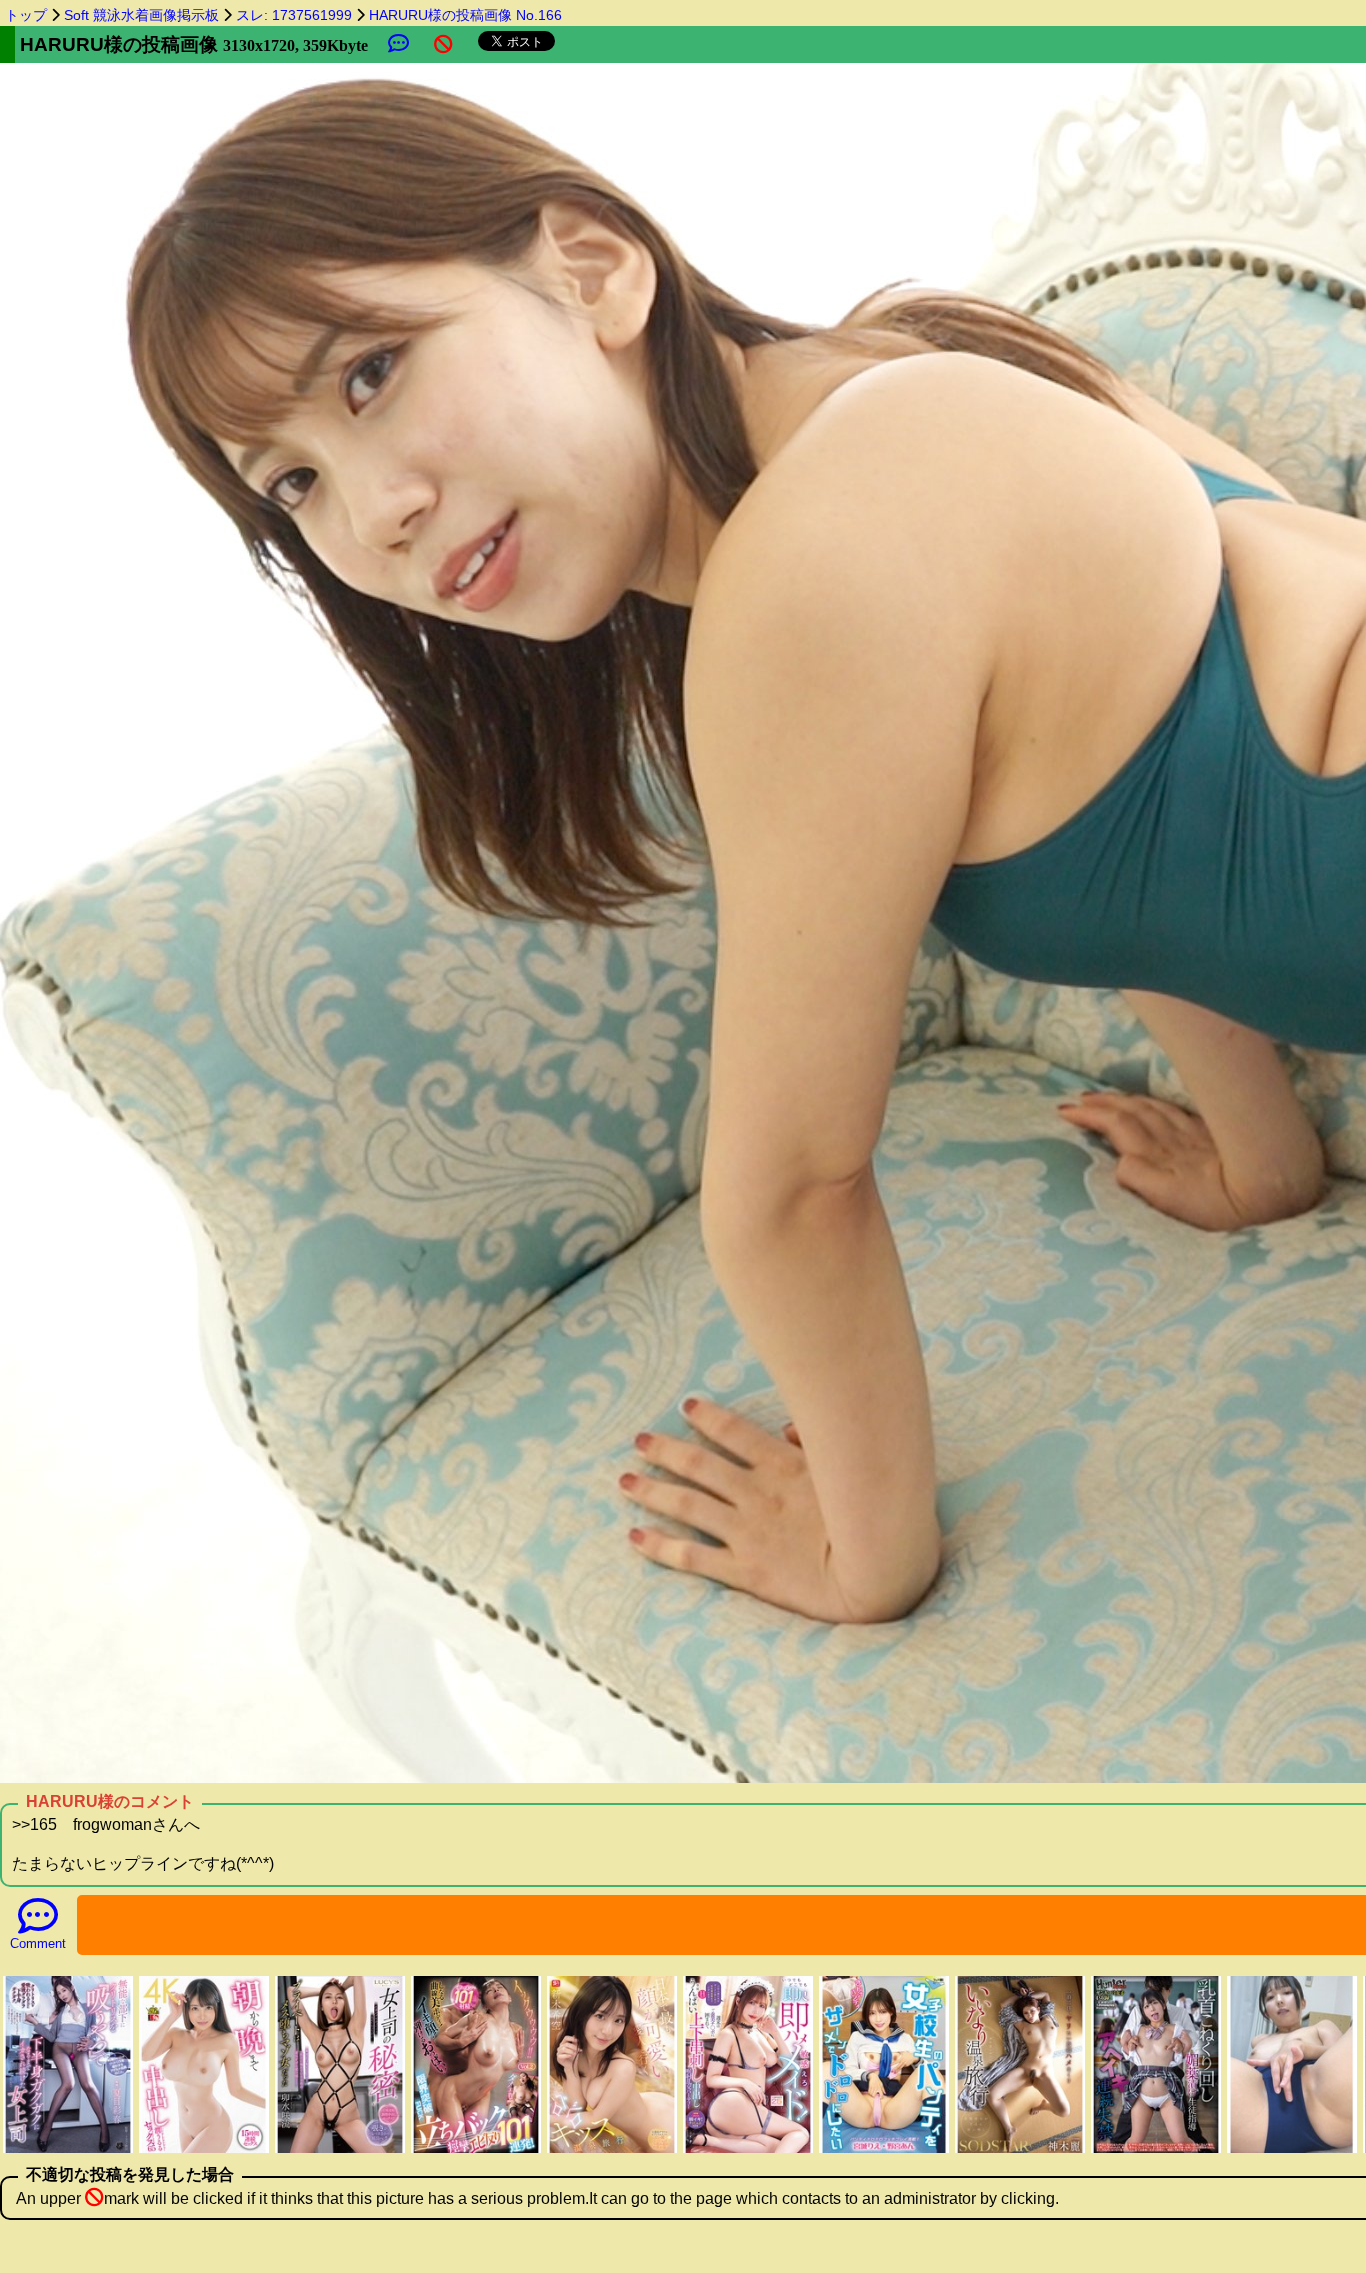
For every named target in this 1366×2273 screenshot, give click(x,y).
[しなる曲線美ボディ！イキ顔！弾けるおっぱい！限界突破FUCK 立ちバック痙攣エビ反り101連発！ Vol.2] (476, 2150)
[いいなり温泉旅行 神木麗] (1020, 2150)
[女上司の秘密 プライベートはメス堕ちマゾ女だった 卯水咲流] (340, 2150)
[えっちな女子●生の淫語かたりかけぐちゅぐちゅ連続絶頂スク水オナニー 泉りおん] (1292, 2150)
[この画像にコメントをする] (398, 44)
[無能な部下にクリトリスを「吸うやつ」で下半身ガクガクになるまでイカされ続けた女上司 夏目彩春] (68, 2150)
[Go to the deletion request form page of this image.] (443, 44)
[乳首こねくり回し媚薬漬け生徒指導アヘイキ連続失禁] (1156, 2150)
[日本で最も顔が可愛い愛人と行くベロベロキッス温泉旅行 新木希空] (612, 2150)
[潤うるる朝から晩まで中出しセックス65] (204, 2150)
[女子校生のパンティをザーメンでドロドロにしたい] (884, 2150)
